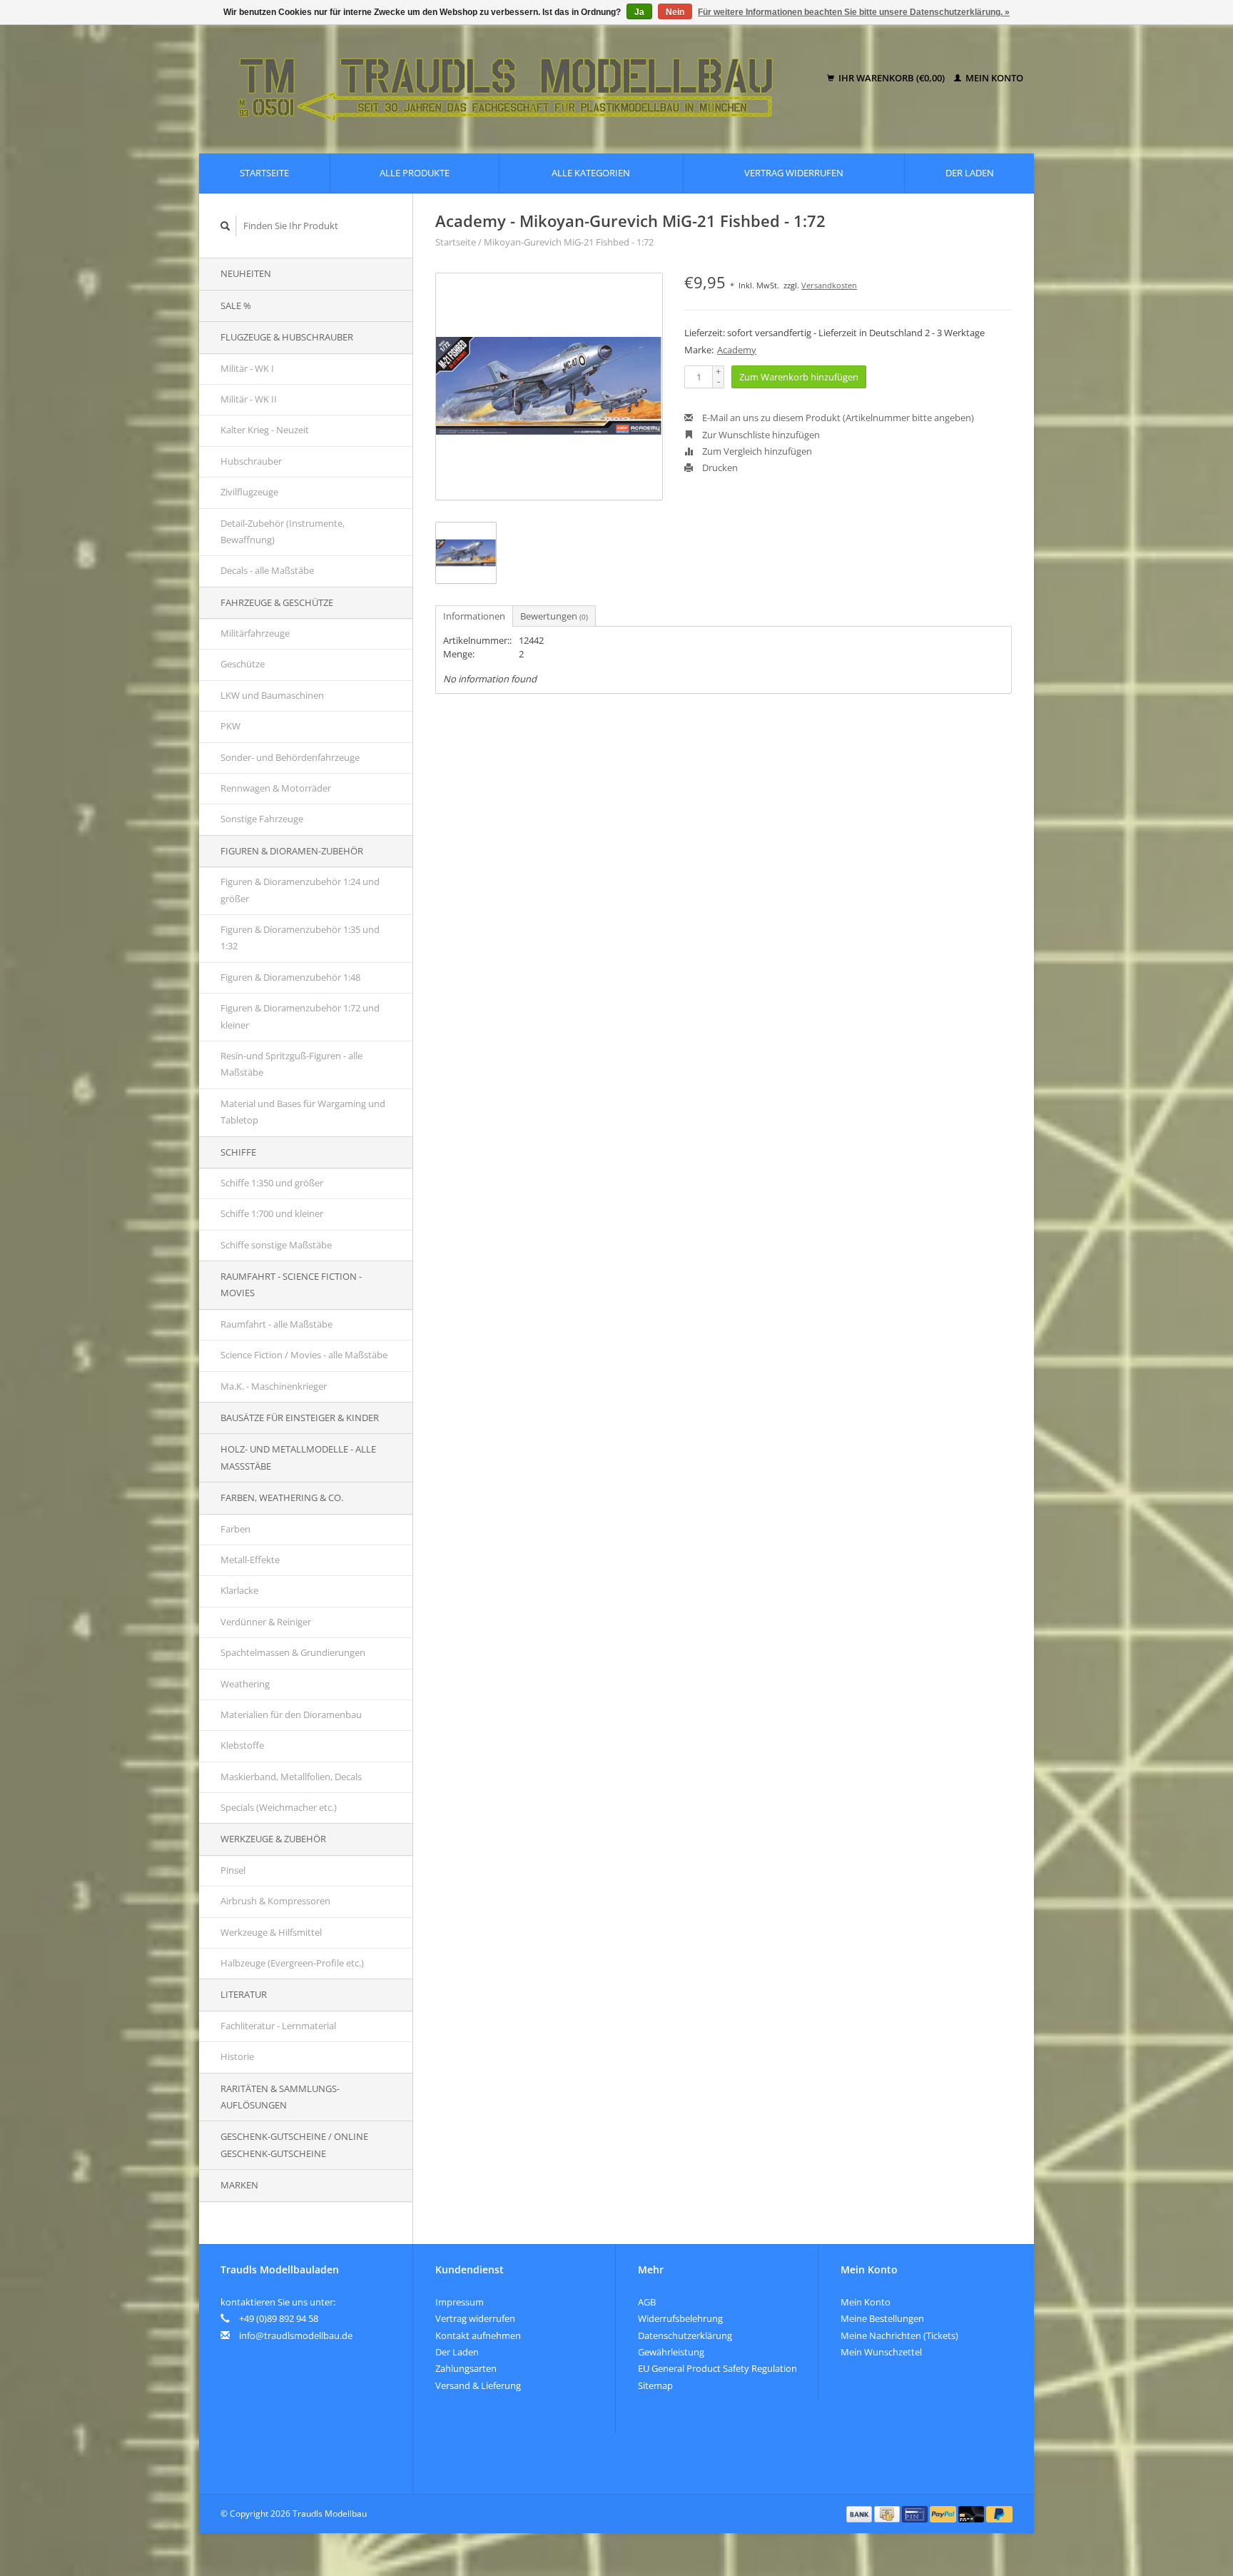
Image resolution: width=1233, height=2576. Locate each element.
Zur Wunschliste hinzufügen (760, 435)
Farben (235, 1529)
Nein (675, 12)
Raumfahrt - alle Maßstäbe (276, 1324)
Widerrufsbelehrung (680, 2318)
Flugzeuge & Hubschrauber (287, 337)
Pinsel (233, 1870)
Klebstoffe (242, 1745)
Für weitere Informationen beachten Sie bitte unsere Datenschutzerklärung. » (854, 12)
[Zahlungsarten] (861, 2513)
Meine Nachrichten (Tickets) (899, 2335)
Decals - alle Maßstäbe (267, 570)
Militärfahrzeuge (255, 633)
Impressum (460, 2302)
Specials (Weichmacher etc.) (279, 1807)
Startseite (264, 173)
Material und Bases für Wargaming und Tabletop (303, 1112)
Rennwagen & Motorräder (276, 788)
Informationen (474, 616)
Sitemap (655, 2385)
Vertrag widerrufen (794, 173)
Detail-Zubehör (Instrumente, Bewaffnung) (283, 531)
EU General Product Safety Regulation (717, 2368)
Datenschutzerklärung (685, 2335)
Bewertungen (554, 616)
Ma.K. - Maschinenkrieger (274, 1386)
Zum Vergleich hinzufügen (756, 451)
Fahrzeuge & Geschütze (277, 602)
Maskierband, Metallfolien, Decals (291, 1777)
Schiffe (238, 1152)
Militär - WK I (247, 368)
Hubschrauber (251, 461)
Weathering (245, 1684)
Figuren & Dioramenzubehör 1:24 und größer (300, 890)
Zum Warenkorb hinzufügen (799, 377)
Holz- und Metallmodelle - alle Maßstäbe (298, 1457)
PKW (230, 726)
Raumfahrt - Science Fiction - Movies (291, 1284)
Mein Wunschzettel (881, 2352)
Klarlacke (239, 1590)
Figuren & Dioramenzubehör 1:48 (290, 977)
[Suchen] (225, 226)
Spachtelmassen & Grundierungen (293, 1652)
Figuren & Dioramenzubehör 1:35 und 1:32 (300, 938)
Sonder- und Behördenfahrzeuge (290, 757)
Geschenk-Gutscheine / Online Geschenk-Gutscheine (294, 2145)
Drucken (719, 468)
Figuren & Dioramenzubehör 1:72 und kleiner (300, 1016)
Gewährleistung (671, 2352)
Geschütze (243, 664)
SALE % (236, 305)
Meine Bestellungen (882, 2318)
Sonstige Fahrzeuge (262, 819)
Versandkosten (829, 285)
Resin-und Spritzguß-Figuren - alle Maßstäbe (291, 1064)
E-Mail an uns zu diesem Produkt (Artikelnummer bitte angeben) (837, 418)
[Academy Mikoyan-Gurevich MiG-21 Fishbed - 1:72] (549, 387)
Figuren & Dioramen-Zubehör (292, 851)
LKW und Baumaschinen (272, 695)
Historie (237, 2056)
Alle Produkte (415, 173)
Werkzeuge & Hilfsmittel (271, 1932)
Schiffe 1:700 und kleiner (272, 1213)
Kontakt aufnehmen (478, 2335)
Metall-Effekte (250, 1560)
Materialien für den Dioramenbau (291, 1714)
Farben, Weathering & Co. (282, 1497)
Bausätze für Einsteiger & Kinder (300, 1418)
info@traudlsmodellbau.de (296, 2335)
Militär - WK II (249, 399)
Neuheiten (246, 273)
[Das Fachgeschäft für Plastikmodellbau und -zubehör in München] (516, 79)
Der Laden (970, 173)
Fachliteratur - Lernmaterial (278, 2026)
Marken (239, 2185)
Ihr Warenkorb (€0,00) (892, 78)
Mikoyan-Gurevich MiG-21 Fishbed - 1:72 (569, 242)
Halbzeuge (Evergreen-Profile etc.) (292, 1963)
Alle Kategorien (591, 173)
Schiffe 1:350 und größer (272, 1183)
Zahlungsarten (466, 2368)
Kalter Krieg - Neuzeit (265, 430)
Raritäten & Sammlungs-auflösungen (280, 2097)
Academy (737, 350)
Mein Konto (993, 78)
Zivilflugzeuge (249, 492)
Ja (639, 12)
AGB (647, 2302)
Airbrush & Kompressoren (275, 1901)
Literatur (244, 1994)
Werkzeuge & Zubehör (273, 1839)
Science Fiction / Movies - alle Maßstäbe (304, 1355)
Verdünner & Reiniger (266, 1622)
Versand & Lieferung (478, 2385)
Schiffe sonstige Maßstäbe (276, 1245)
